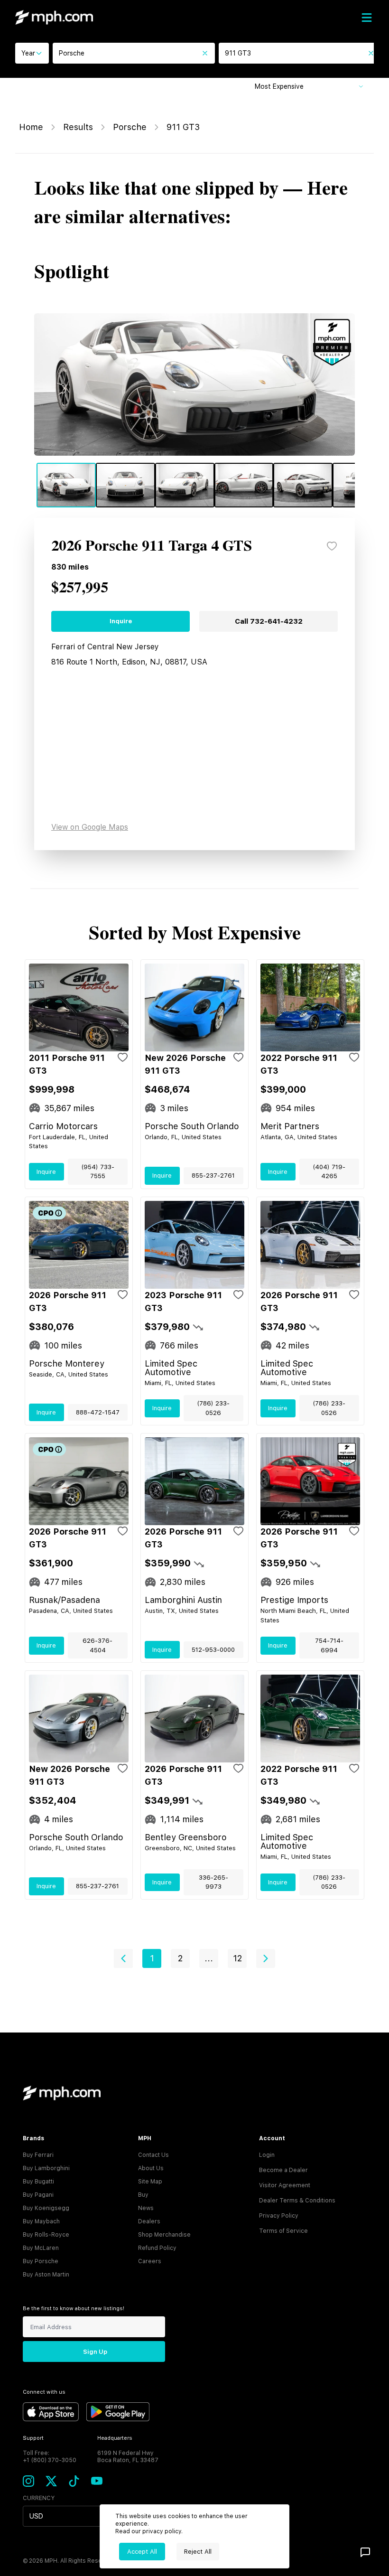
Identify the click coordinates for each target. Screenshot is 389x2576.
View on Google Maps (90, 827)
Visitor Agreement (285, 2185)
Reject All (198, 2552)
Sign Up (95, 2352)
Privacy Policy (279, 2216)
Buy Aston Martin (46, 2275)
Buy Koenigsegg (46, 2208)
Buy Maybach (41, 2221)
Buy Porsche (41, 2261)
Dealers (149, 2221)
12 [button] (237, 1958)
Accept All (142, 2552)
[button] (123, 1958)
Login (267, 2155)
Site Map (150, 2182)
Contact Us (153, 2155)
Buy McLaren (41, 2248)
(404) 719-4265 (329, 1172)
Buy (143, 2195)
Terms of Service (283, 2231)
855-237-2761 (213, 1176)
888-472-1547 (98, 1412)
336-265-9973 (213, 1882)
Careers (150, 2261)
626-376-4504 (97, 1645)
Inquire (121, 621)
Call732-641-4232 (269, 621)
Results (78, 127)
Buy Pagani (38, 2195)
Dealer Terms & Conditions (297, 2201)
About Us (151, 2168)
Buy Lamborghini (46, 2168)
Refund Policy (157, 2248)
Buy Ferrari (38, 2155)
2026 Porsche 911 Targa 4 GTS (152, 546)
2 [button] (180, 1958)
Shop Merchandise (164, 2235)
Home (31, 127)
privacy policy (162, 2531)
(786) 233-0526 (213, 1408)
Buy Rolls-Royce (46, 2235)
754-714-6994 (329, 1645)
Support (33, 2438)
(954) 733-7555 (98, 1172)
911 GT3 (183, 127)
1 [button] (152, 1958)
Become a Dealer (283, 2170)
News (146, 2208)
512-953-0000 (213, 1650)
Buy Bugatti (38, 2182)
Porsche (130, 127)
